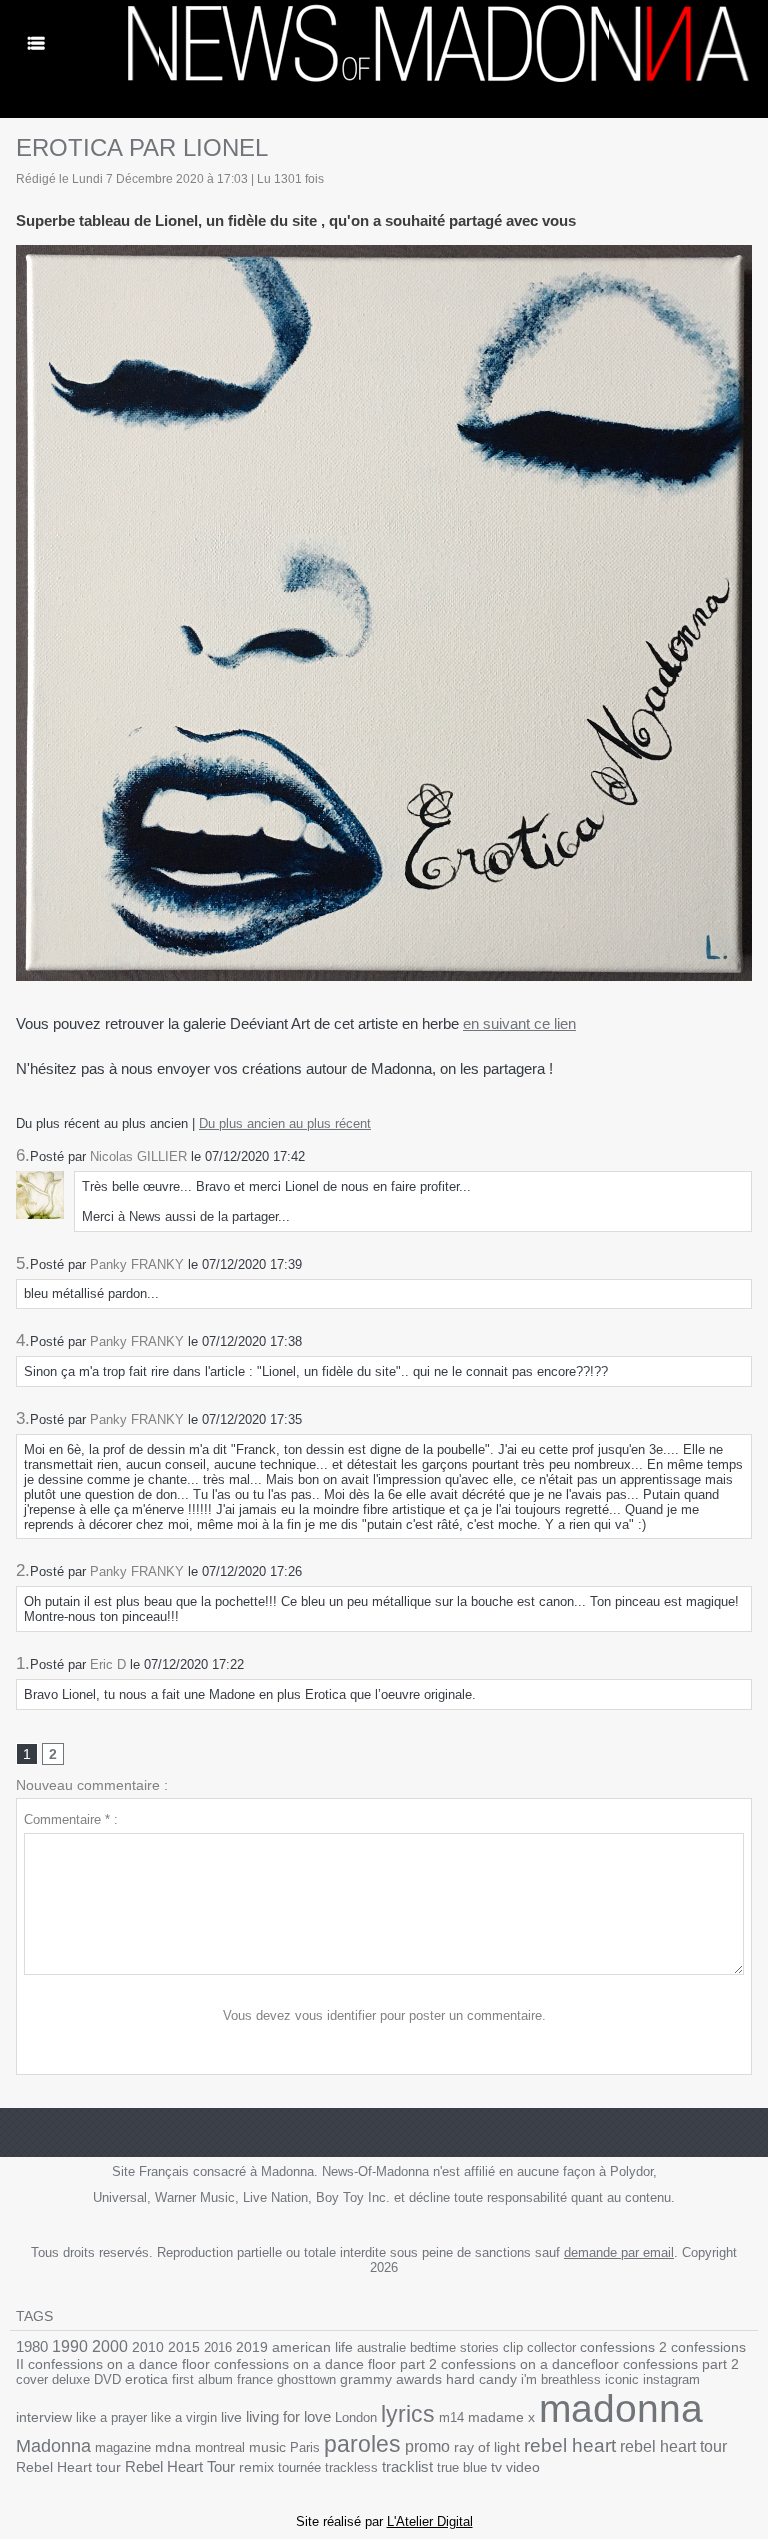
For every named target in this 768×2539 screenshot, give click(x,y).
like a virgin (184, 2417)
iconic (622, 2379)
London (356, 2417)
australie (381, 2347)
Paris (305, 2447)
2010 (148, 2347)
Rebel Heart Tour (180, 2466)
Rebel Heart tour (68, 2467)
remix (256, 2467)
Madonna (53, 2446)
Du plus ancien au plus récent (285, 1123)
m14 (451, 2417)
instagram (671, 2379)
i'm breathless (561, 2379)
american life (312, 2347)
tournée (299, 2467)
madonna (621, 2408)
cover (32, 2379)
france (255, 2379)
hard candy (481, 2379)
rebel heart (570, 2445)
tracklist (407, 2467)
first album (202, 2379)
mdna (173, 2447)
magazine (123, 2447)
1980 (32, 2346)
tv (496, 2467)
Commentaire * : (71, 1819)
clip (513, 2347)
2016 (218, 2347)
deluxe (71, 2379)
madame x (501, 2417)
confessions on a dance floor (119, 2364)
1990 (70, 2346)
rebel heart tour (673, 2446)
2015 (184, 2347)
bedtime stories (454, 2347)
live (231, 2417)
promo (427, 2446)
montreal (220, 2447)
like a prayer (111, 2417)
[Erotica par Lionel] (384, 251)
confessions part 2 (681, 2364)
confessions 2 (623, 2347)
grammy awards (391, 2379)
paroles (362, 2444)
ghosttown (306, 2379)
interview (44, 2417)
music (267, 2447)
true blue (462, 2467)
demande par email (619, 2252)
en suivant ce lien (519, 1023)
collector (551, 2347)
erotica (146, 2379)
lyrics (408, 2414)
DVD (107, 2379)
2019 (252, 2347)
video (523, 2467)
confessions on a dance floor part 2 (325, 2364)
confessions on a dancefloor (530, 2364)
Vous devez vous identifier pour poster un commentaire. (384, 2015)
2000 (110, 2346)
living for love (288, 2416)
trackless (351, 2467)
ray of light (487, 2447)
